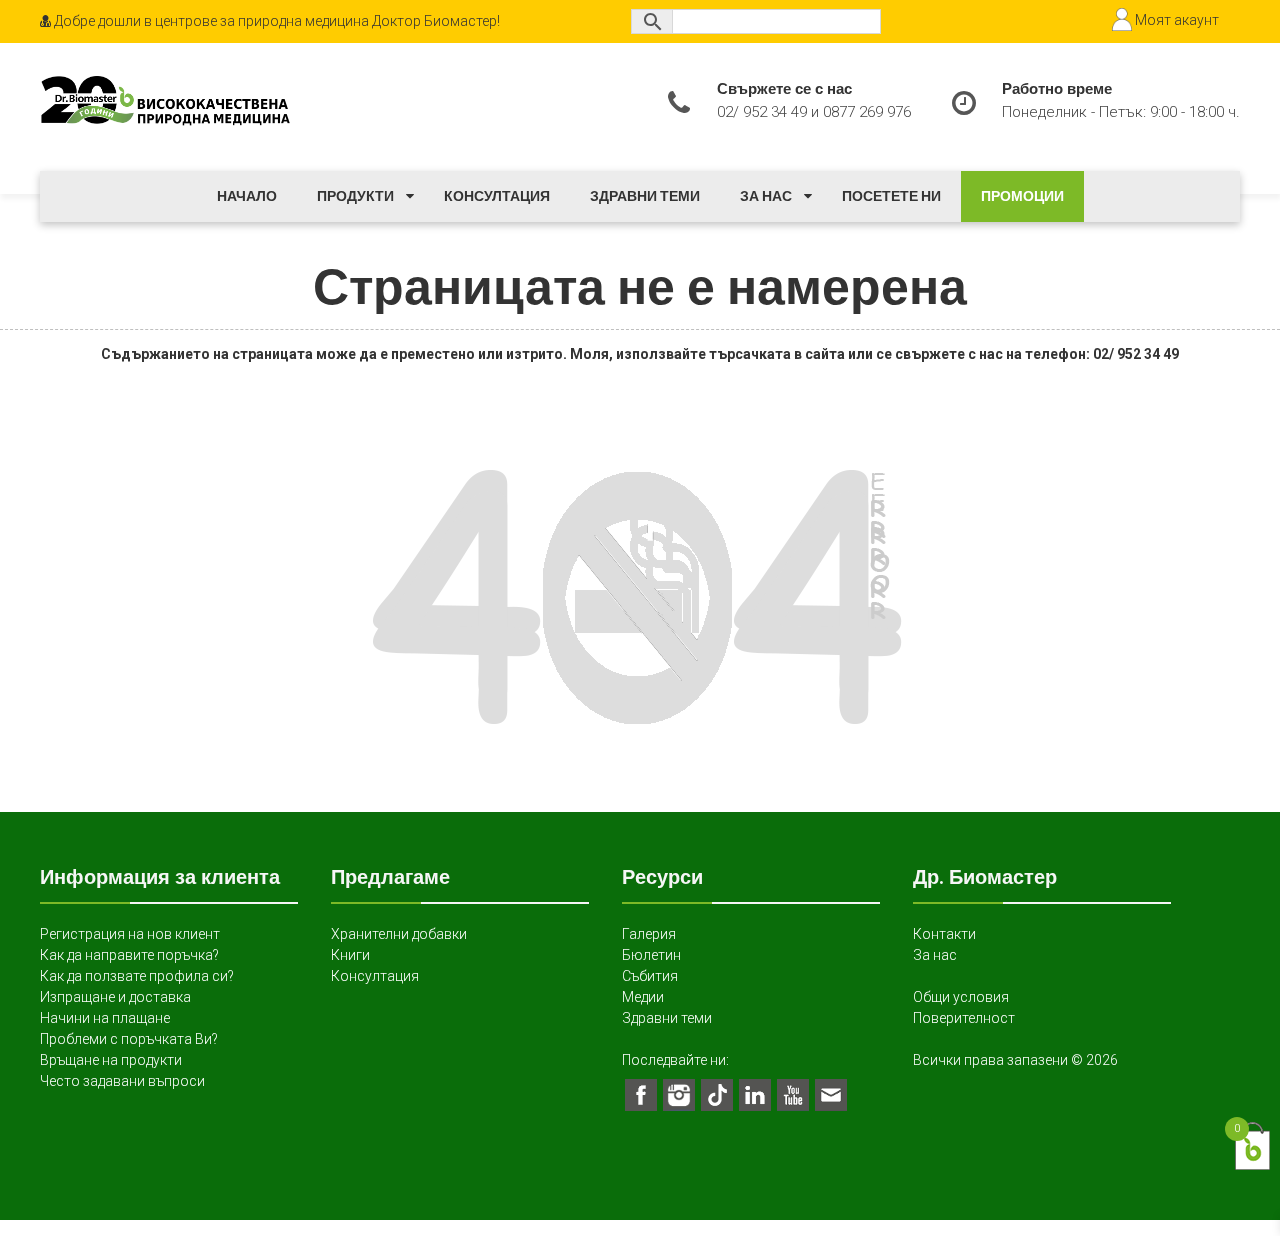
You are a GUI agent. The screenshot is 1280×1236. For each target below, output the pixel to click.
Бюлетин (651, 955)
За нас (766, 196)
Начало (247, 196)
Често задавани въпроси (122, 1081)
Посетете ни (891, 196)
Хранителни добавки (399, 934)
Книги (350, 955)
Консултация (497, 196)
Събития (650, 976)
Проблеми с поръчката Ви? (129, 1039)
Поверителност (964, 1018)
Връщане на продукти (111, 1060)
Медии (643, 997)
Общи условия (961, 997)
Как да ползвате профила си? (137, 976)
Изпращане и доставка (115, 997)
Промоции (1022, 196)
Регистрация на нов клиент (130, 934)
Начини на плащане (105, 1018)
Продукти (355, 196)
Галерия (649, 934)
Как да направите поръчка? (129, 955)
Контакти (944, 934)
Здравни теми (645, 196)
